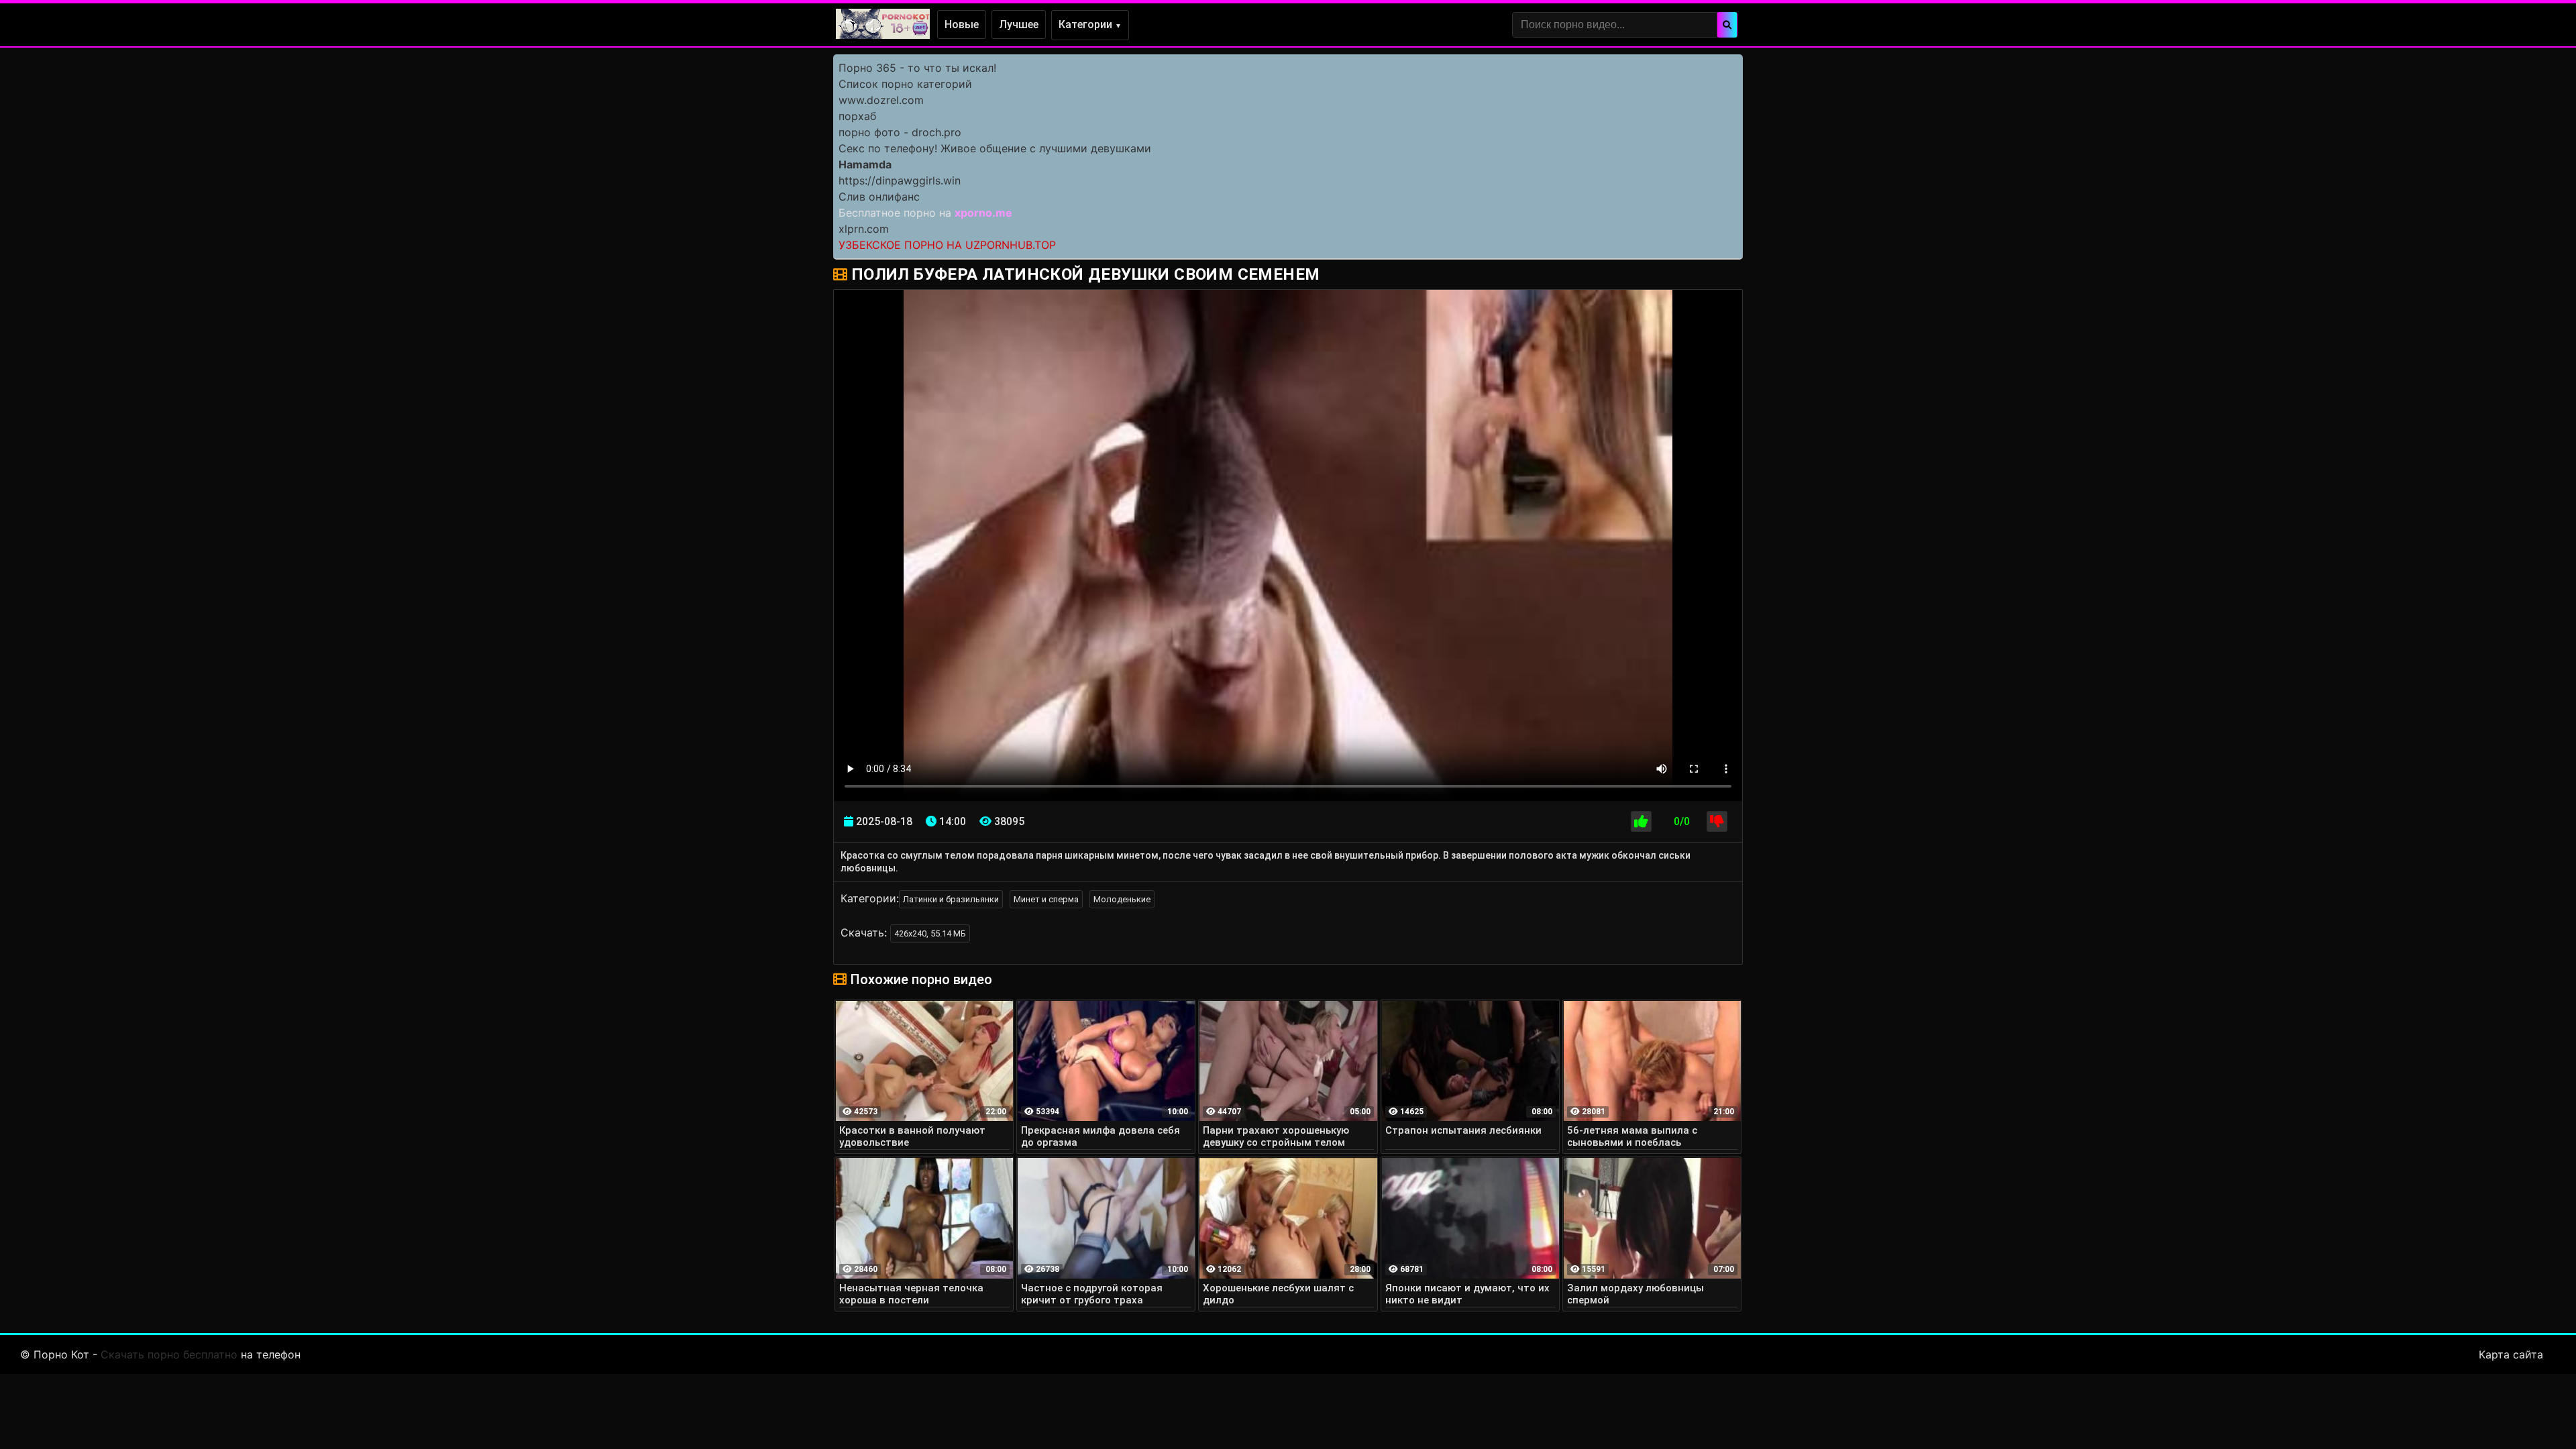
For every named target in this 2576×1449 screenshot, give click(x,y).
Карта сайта (2511, 1354)
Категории (1090, 24)
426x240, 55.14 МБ (930, 933)
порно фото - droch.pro (900, 132)
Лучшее (1019, 24)
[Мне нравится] (1641, 821)
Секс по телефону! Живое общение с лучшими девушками (995, 148)
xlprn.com (864, 229)
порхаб (857, 116)
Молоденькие (1122, 899)
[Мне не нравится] (1717, 821)
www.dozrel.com (881, 100)
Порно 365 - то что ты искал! (917, 68)
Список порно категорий (905, 84)
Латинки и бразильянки (951, 899)
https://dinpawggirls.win (900, 180)
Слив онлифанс (879, 197)
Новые (962, 24)
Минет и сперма (1046, 899)
